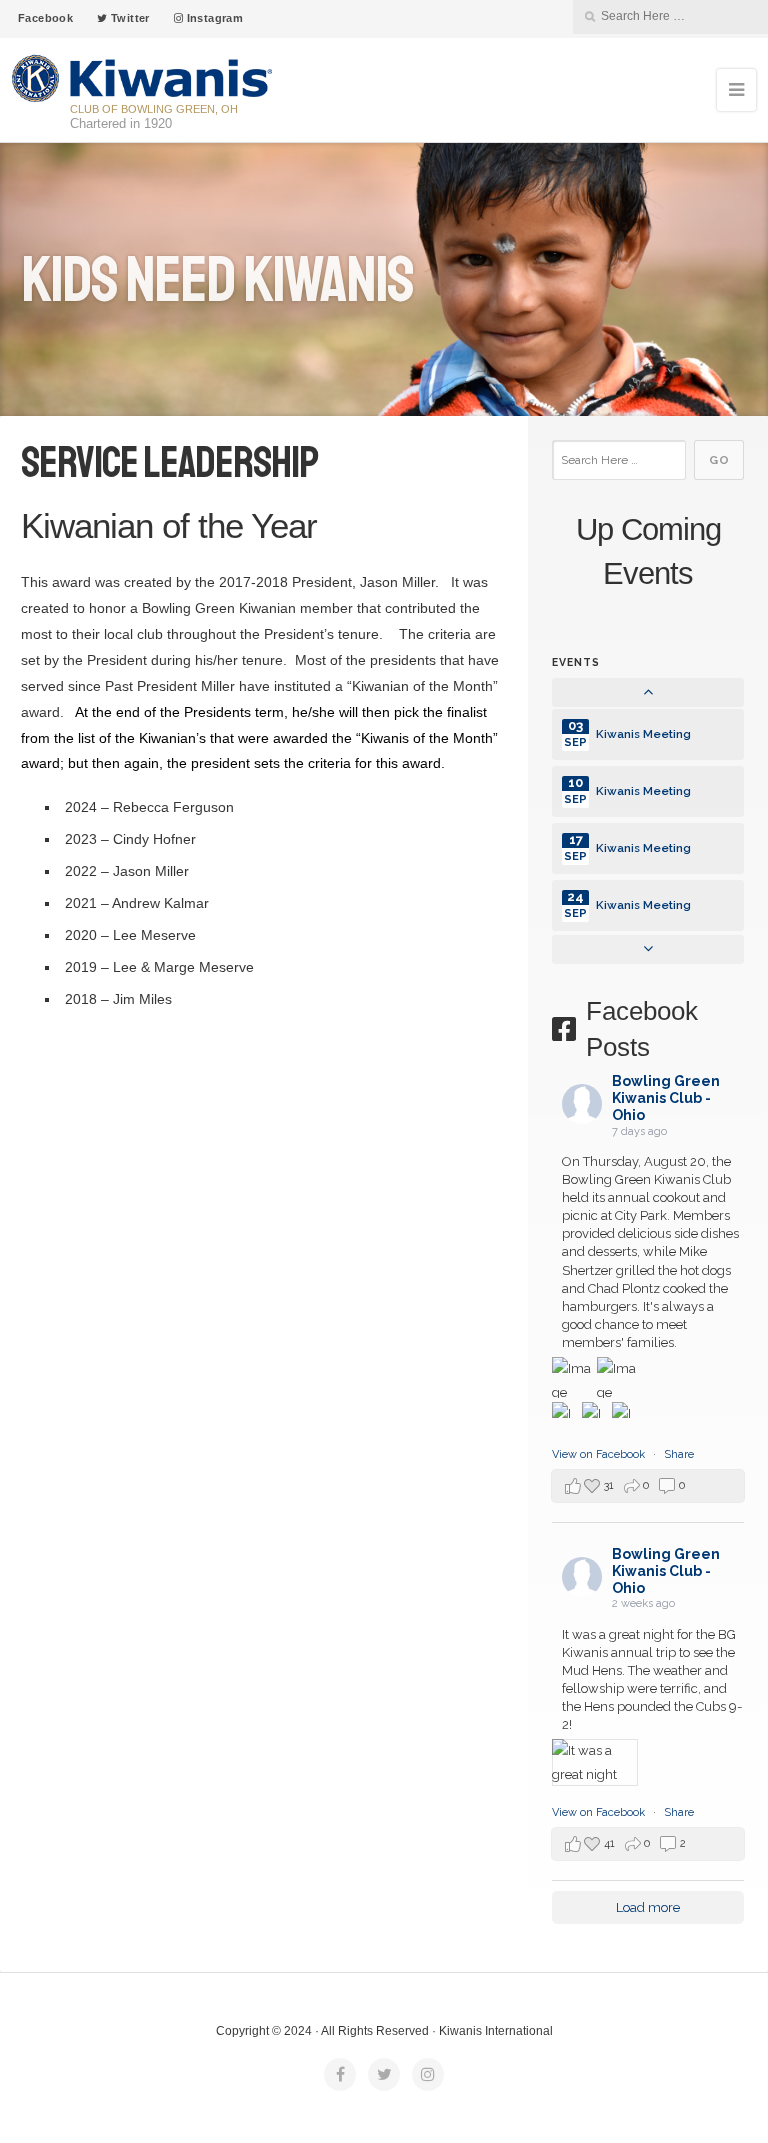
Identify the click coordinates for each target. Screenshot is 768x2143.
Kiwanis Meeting (643, 734)
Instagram (213, 18)
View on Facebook (600, 1454)
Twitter (129, 18)
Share (679, 1454)
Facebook (45, 18)
